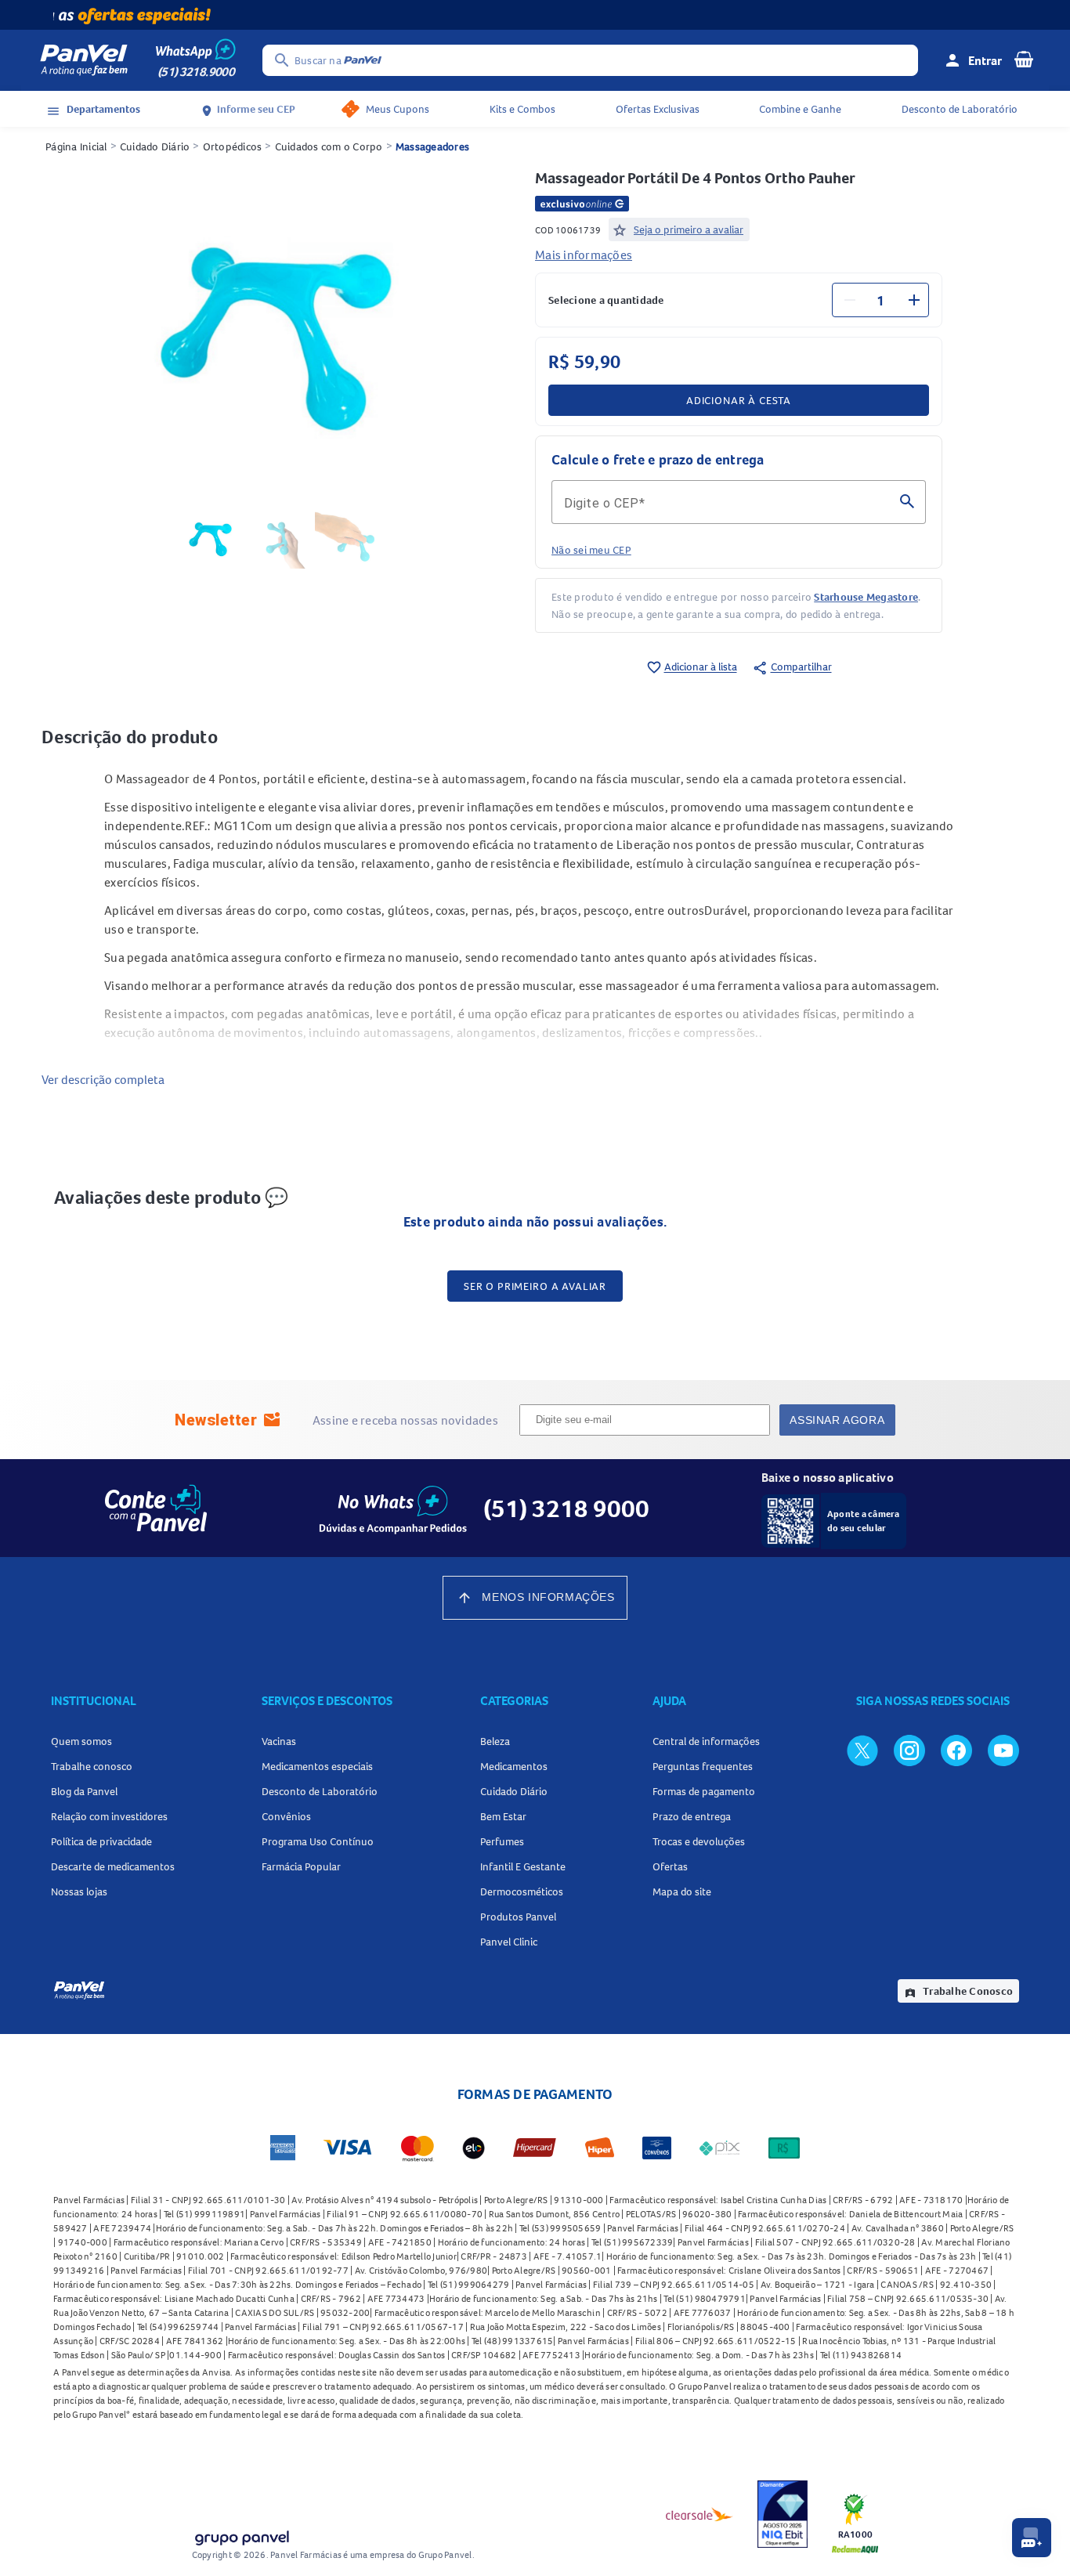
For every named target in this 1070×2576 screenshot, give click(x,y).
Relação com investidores (109, 1816)
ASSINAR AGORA (837, 1420)
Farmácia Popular (301, 1866)
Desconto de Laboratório (960, 109)
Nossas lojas (79, 1891)
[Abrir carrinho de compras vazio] (1024, 59)
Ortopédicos (233, 146)
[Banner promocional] (535, 15)
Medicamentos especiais (317, 1766)
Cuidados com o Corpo (329, 146)
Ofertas (670, 1866)
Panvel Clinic (509, 1942)
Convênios (286, 1816)
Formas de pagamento (704, 1791)
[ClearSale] (699, 2514)
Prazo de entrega (692, 1816)
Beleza (495, 1741)
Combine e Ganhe (800, 109)
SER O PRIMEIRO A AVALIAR (535, 1286)
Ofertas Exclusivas (658, 109)
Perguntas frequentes (703, 1766)
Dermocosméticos (522, 1891)
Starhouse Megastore (866, 597)
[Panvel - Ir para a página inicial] (84, 60)
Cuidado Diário (155, 146)
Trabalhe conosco (92, 1766)
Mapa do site (682, 1891)
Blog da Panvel (84, 1791)
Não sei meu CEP (591, 550)
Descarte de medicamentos (113, 1866)
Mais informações (584, 255)
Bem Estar (503, 1816)
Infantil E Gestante (523, 1866)
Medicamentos (514, 1766)
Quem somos (81, 1741)
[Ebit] (783, 2514)
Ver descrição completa (103, 1079)
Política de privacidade (101, 1841)
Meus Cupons (398, 109)
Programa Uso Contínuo (318, 1841)
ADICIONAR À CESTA (739, 400)
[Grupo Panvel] (241, 2535)
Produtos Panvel (518, 1917)
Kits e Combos (522, 109)
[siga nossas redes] (862, 1750)
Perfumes (502, 1841)
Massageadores (432, 146)
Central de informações (706, 1741)
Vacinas (279, 1741)
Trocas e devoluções (699, 1841)
